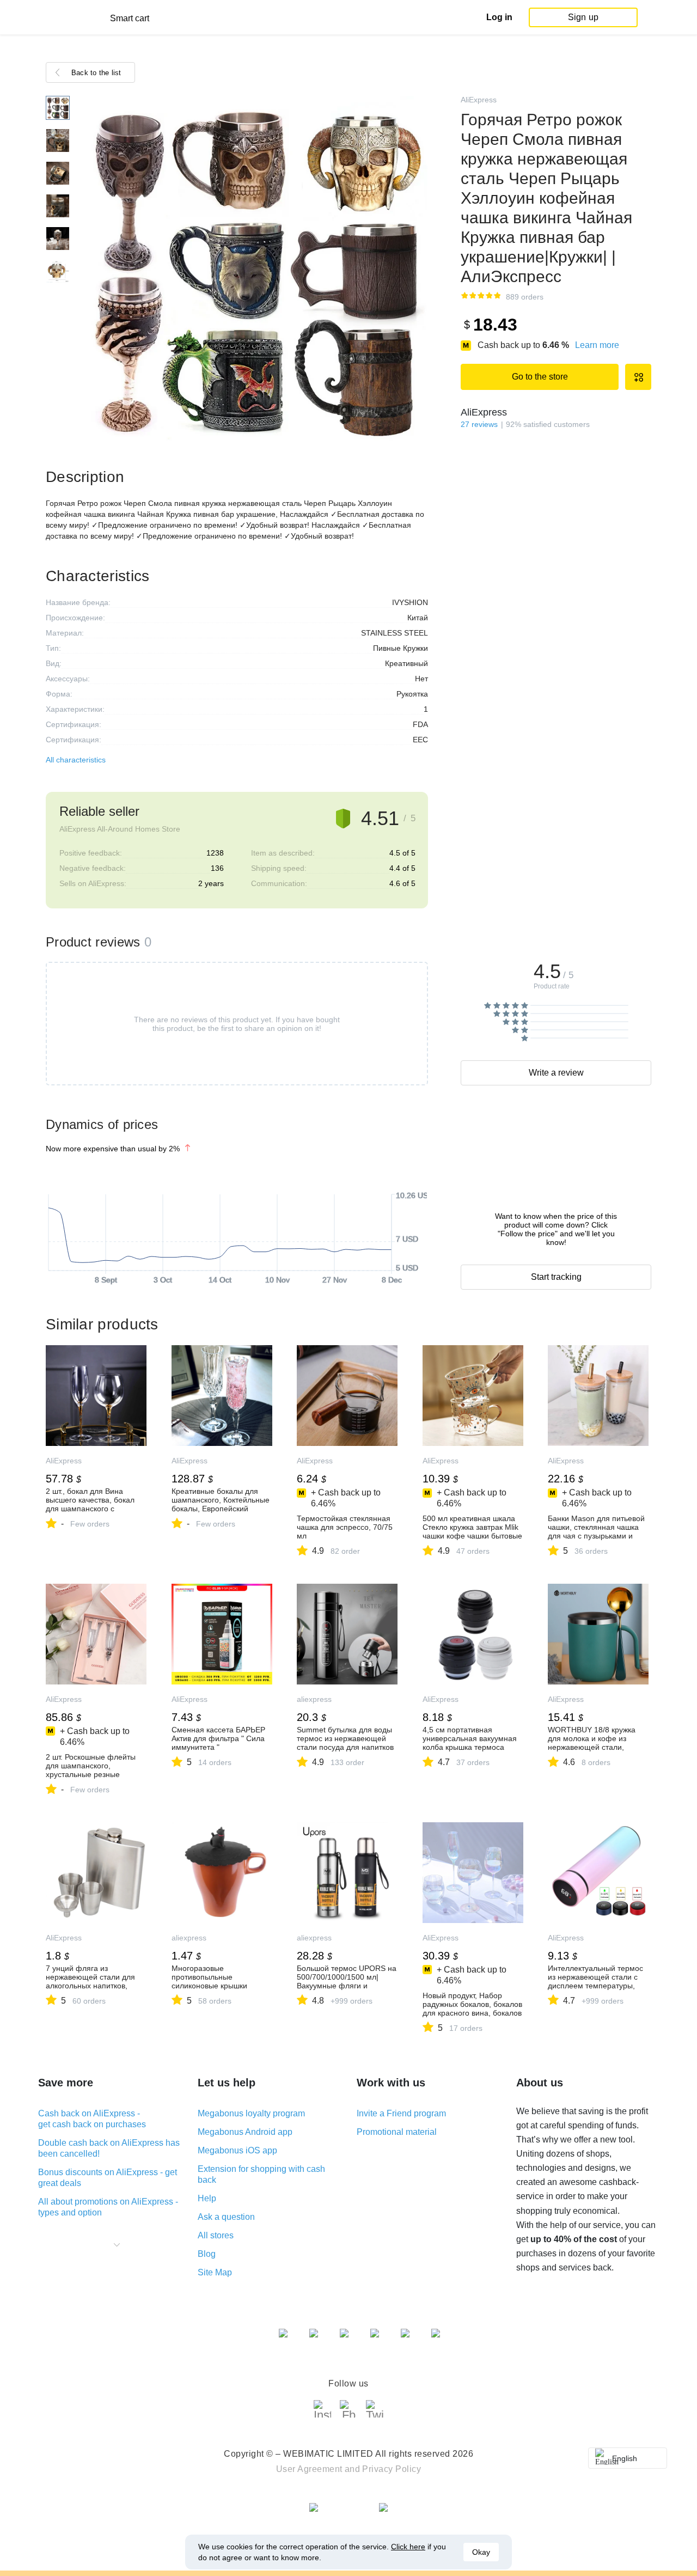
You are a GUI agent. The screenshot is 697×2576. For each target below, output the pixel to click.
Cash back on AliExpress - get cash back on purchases (92, 2119)
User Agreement (309, 2469)
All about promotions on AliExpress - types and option (108, 2207)
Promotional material (397, 2132)
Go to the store (540, 377)
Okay (481, 2552)
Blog (207, 2254)
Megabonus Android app (245, 2132)
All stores (216, 2235)
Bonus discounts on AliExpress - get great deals (108, 2178)
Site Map (215, 2272)
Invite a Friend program (401, 2113)
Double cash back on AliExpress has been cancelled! (109, 2148)
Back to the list (96, 73)
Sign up (583, 17)
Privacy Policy (392, 2469)
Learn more (597, 345)
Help (207, 2198)
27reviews (479, 424)
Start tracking (556, 1277)
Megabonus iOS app (237, 2150)
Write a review (556, 1073)
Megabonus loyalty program (251, 2113)
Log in (499, 17)
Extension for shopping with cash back (261, 2174)
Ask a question (226, 2217)
